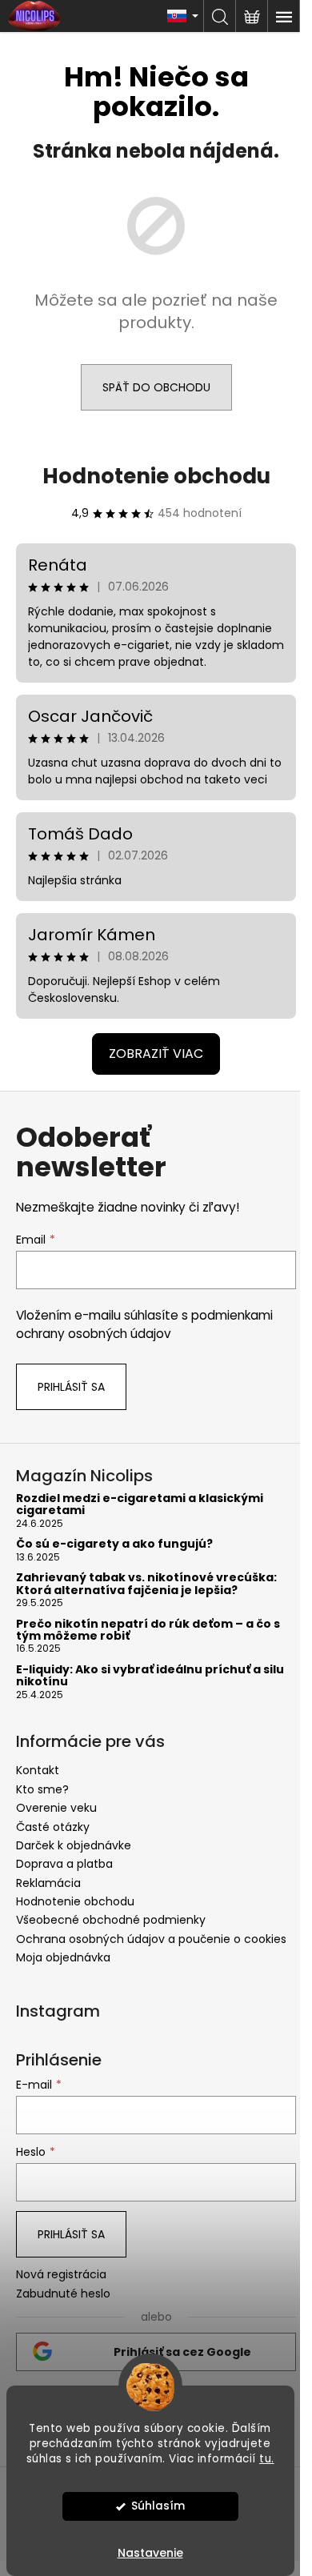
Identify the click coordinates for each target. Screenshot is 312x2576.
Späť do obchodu (156, 387)
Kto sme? (42, 1789)
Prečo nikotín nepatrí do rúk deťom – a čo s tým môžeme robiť (148, 1631)
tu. (267, 2459)
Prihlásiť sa (71, 1387)
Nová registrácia (61, 2275)
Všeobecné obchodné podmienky (111, 1920)
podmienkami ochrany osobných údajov (144, 1324)
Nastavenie (150, 2553)
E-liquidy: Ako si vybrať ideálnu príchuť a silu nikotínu (150, 1676)
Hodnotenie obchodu (156, 476)
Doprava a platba (64, 1864)
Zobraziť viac (156, 1054)
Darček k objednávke (74, 1845)
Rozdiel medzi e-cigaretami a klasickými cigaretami (140, 1505)
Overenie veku (56, 1808)
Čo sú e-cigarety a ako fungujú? (114, 1544)
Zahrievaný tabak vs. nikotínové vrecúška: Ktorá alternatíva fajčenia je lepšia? (146, 1584)
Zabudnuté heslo (63, 2294)
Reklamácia (48, 1883)
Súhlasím (158, 2506)
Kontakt (38, 1770)
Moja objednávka (63, 1957)
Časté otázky (53, 1827)
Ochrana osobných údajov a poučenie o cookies (151, 1939)
